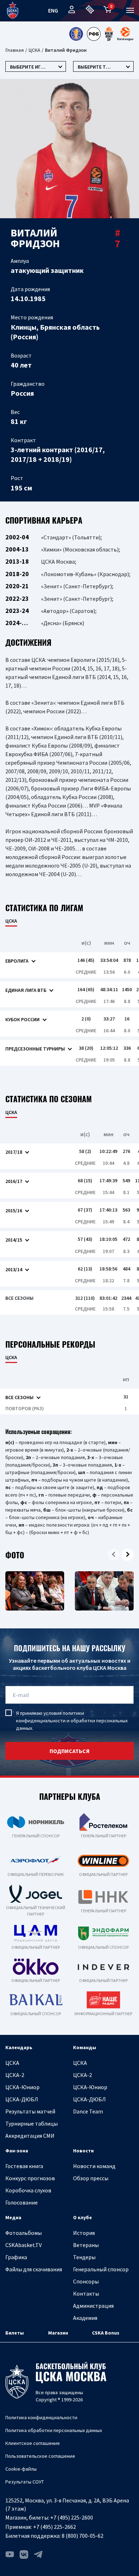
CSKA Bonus (106, 2333)
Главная (15, 50)
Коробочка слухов (28, 2190)
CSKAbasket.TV (24, 2245)
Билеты (15, 2333)
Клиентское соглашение (33, 2443)
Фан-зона (17, 2151)
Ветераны (86, 2245)
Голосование (22, 2202)
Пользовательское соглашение (40, 2456)
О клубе (83, 2217)
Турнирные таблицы (32, 2123)
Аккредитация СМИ (30, 2136)
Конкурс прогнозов (30, 2178)
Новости (83, 2151)
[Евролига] (125, 34)
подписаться (69, 1751)
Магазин (58, 2333)
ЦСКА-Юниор (22, 2087)
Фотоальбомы (24, 2233)
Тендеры (84, 2257)
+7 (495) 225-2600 (72, 2517)
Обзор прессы (91, 2178)
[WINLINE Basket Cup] (109, 34)
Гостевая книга (24, 2166)
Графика (16, 2257)
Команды (85, 2047)
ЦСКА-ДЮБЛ (22, 2099)
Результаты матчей (30, 2111)
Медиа (13, 2217)
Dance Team (88, 2111)
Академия (85, 2318)
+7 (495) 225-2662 (55, 2527)
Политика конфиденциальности (41, 2417)
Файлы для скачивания (34, 2269)
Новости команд (94, 2166)
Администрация (93, 2306)
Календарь (19, 2047)
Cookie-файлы (21, 2469)
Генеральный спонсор (101, 2269)
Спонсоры (86, 2281)
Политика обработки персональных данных (54, 2430)
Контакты (86, 2293)
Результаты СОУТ (25, 2482)
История (84, 2233)
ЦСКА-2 (15, 2075)
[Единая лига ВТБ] (76, 34)
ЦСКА (34, 50)
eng (53, 10)
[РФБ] (94, 34)
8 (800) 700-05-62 (83, 2536)
